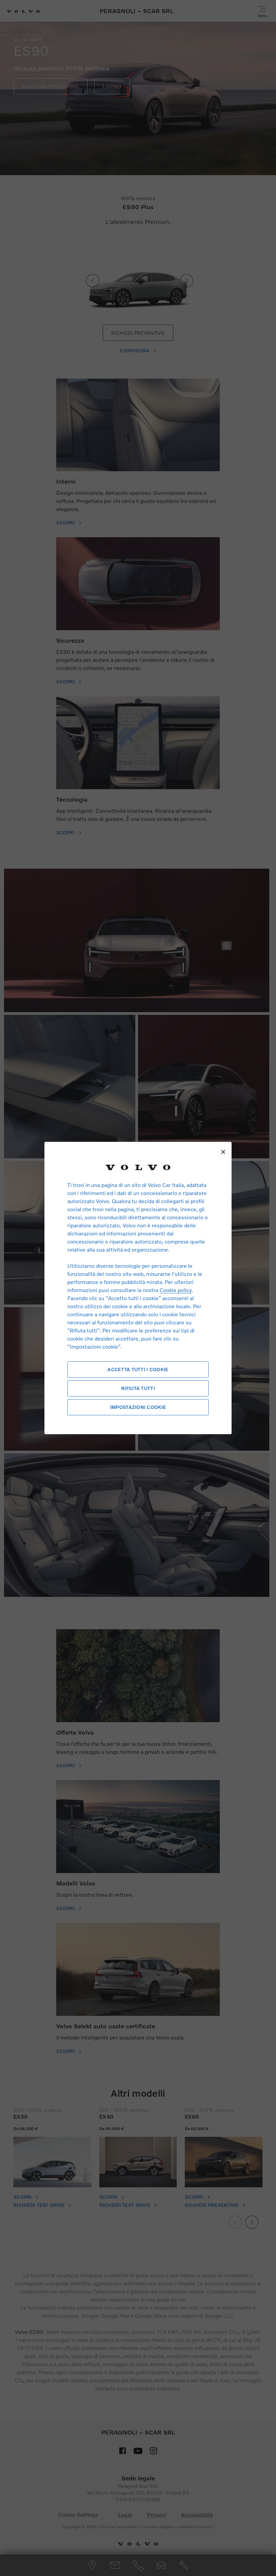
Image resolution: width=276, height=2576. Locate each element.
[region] (138, 1288)
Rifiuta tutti (138, 1388)
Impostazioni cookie (138, 1407)
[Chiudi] (223, 1152)
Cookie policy (176, 1290)
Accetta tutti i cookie (138, 1369)
